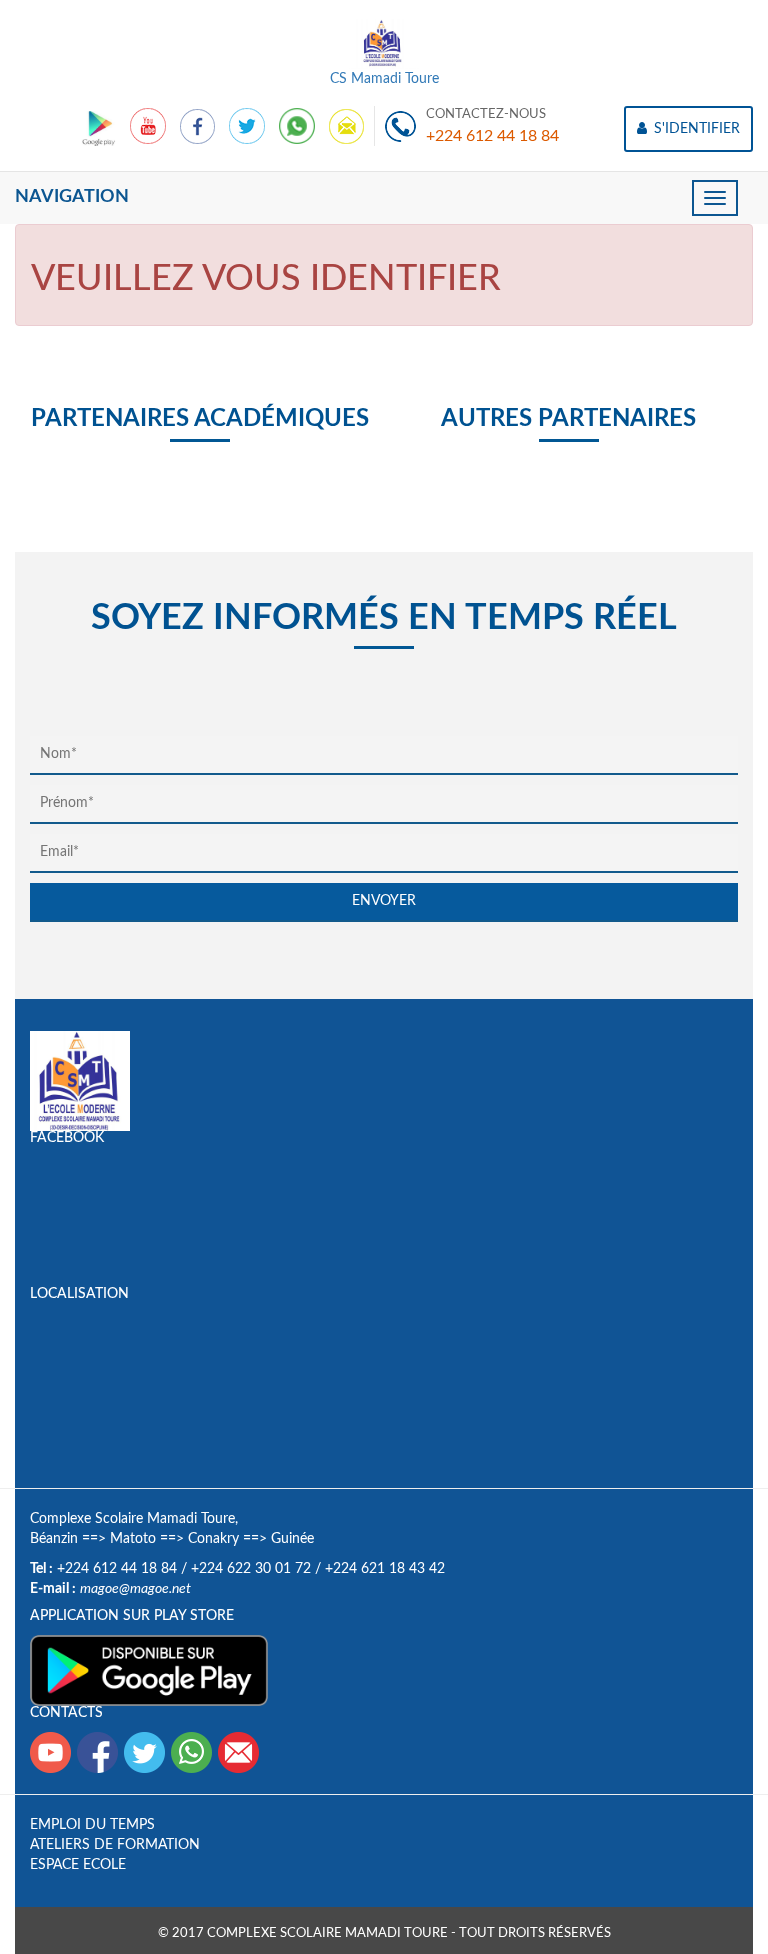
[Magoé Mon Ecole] (100, 126)
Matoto (133, 1539)
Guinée (292, 1539)
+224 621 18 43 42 (385, 1569)
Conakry (213, 1539)
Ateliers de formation (115, 1845)
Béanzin (54, 1539)
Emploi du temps (92, 1825)
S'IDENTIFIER (695, 129)
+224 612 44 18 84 (492, 136)
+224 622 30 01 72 (251, 1569)
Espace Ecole (78, 1865)
